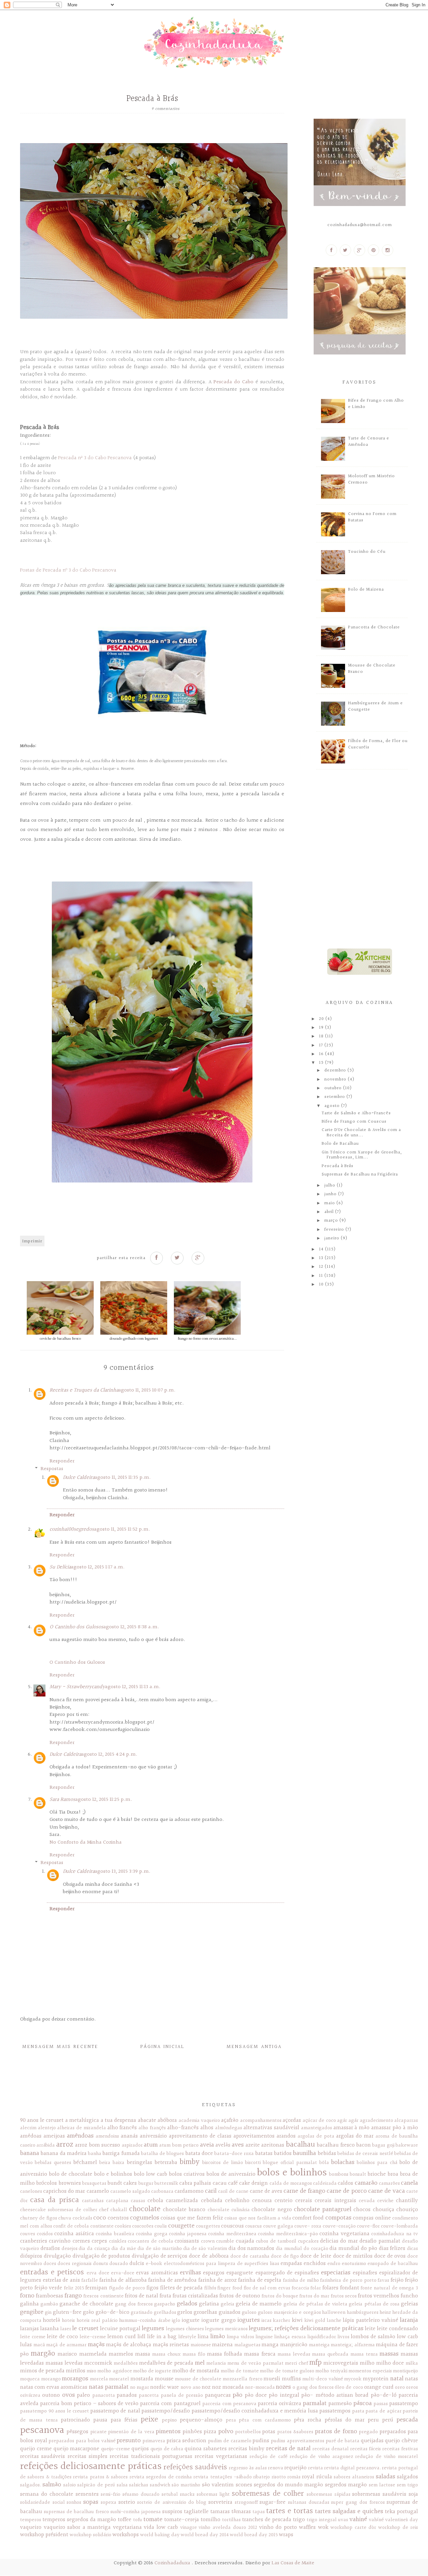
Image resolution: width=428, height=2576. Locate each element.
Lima (203, 2337)
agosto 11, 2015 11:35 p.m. (123, 1478)
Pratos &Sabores (295, 2432)
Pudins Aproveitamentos (298, 2441)
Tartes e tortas (290, 2511)
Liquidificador (322, 2337)
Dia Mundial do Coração (302, 2249)
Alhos (207, 2128)
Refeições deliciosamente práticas (91, 2467)
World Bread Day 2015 (254, 2535)
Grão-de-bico (113, 2312)
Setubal (170, 2494)
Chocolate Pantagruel (323, 2209)
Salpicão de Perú (96, 2485)
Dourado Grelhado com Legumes (134, 1339)
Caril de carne (233, 2191)
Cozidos (45, 2234)
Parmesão (340, 2404)
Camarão (366, 2183)
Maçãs (96, 2345)
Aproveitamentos (254, 2136)
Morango (51, 2379)
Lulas (26, 2345)
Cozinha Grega (152, 2234)
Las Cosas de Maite (293, 2563)
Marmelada (93, 2354)
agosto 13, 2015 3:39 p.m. (123, 1872)
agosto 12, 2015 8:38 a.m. (131, 1627)
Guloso (249, 2312)
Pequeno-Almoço (201, 2420)
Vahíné (376, 2520)
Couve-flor (368, 2226)
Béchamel (85, 2162)
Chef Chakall (113, 2210)
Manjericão (294, 2345)
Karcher (282, 2321)
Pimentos (168, 2432)
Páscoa (363, 2403)
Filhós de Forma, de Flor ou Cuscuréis (378, 744)
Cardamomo (189, 2191)
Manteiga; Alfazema (353, 2345)
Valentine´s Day (402, 2520)
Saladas (386, 2477)
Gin (48, 2312)
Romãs (294, 2477)
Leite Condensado (397, 2329)
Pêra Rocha (308, 2420)
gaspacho (165, 2304)
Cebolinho (237, 2201)
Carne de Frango (304, 2191)
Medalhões (126, 2363)
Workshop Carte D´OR (353, 2528)
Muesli (272, 2379)
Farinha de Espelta (260, 2280)
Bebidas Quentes (53, 2163)
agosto (333, 1106)
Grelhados (165, 2312)
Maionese (201, 2345)
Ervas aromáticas (157, 2273)
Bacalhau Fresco (336, 2145)
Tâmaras (241, 2512)
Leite (370, 2329)
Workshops (126, 2535)
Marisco (67, 2354)
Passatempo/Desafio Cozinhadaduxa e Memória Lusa (255, 2411)
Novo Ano (191, 2387)
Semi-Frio (111, 2494)
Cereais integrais (335, 2201)
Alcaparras (406, 2121)
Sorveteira (220, 2502)
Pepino (169, 2420)
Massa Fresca (260, 2354)
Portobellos (248, 2432)
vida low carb (161, 2527)
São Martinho (186, 2485)
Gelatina (209, 2304)
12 (322, 1267)
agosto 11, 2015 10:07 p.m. (147, 1390)
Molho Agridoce (115, 2371)
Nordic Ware (165, 2387)
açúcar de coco (319, 2121)
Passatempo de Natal (115, 2411)
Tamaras (220, 2512)
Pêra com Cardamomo (265, 2420)
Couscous (232, 2226)
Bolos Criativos (187, 2174)
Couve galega (278, 2226)
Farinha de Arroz (218, 2280)
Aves (238, 2145)
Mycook (353, 2379)
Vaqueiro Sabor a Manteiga (77, 2527)
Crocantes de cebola (150, 2241)
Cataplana (117, 2201)
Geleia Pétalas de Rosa (374, 2304)
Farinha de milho (301, 2280)
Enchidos (315, 2263)
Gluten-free (67, 2312)
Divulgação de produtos (101, 2256)
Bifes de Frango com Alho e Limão (376, 404)
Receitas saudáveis (42, 2456)
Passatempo (404, 2404)
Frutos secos (344, 2296)
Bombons (339, 2174)
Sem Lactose (382, 2485)
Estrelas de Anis (61, 2280)
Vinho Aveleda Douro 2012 (228, 2528)
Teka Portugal (401, 2512)
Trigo (299, 2520)
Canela (409, 2183)
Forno (27, 2296)
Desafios (50, 2248)
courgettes (208, 2226)
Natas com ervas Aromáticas (54, 2387)
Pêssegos (77, 2432)
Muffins (291, 2379)
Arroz (65, 2145)
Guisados (230, 2312)
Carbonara (162, 2191)
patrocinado (75, 2420)
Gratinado (142, 2312)
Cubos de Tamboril (276, 2241)
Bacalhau (300, 2145)
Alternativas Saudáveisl (271, 2128)
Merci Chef (296, 2363)
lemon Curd (122, 2337)
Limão (218, 2337)
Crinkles (118, 2241)
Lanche (334, 2321)
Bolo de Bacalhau (340, 1144)
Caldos (345, 2183)
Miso (91, 2371)
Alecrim (28, 2128)
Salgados (407, 2477)
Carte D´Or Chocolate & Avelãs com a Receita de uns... (361, 1133)
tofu (138, 2520)
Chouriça (384, 2210)
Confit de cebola (71, 2226)
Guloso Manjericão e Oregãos (289, 2312)
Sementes (87, 2494)
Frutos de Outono (240, 2296)
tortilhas (231, 2520)
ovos (69, 2395)
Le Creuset (85, 2329)
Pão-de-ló (384, 2395)
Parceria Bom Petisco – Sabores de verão (89, 2404)
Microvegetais (341, 2363)
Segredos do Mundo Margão (288, 2485)
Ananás (129, 2136)
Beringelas (139, 2162)
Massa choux (166, 2354)
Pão (238, 2395)
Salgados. (31, 2485)
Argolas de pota (316, 2136)
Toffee (125, 2520)
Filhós (210, 2288)
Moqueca (30, 2379)
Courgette (181, 2226)
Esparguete (240, 2273)
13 (322, 1258)
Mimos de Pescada (42, 2371)
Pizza (210, 2432)
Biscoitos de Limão (223, 2163)
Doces (50, 2264)
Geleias (409, 2304)
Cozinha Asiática (74, 2234)
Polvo (226, 2432)
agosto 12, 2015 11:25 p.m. (104, 1800)
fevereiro (335, 1230)
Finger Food (230, 2288)
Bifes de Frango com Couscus (354, 1122)
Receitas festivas (400, 2449)
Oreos (412, 2387)
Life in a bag (162, 2337)
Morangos (75, 2379)
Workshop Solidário (90, 2535)
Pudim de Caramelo (230, 2441)
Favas (383, 2280)
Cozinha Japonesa (188, 2234)
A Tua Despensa (119, 2120)
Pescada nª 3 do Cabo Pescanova (95, 458)
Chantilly (407, 2201)
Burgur (146, 2183)
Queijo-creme (116, 2449)
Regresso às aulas (248, 2468)
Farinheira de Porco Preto (348, 2280)
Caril (211, 2191)
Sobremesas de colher (268, 2494)
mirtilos (76, 2371)
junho (331, 1194)
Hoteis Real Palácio (97, 2321)
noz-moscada (260, 2387)
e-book (154, 2264)
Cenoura (262, 2201)
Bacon (363, 2145)
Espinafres (365, 2273)
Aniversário (153, 2136)
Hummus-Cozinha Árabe (145, 2321)
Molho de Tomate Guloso (287, 2371)
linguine (264, 2337)
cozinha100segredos (72, 1529)
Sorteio (127, 2502)
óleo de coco (349, 2387)
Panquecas (218, 2395)
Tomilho (210, 2520)
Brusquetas (94, 2183)
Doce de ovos (390, 2256)
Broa (393, 2174)
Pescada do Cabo (233, 382)
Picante (98, 2432)
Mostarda (142, 2379)
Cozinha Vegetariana (344, 2234)
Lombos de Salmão (373, 2337)
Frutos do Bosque (280, 2296)
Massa (143, 2354)
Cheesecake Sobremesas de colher (59, 2210)
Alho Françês (152, 2128)
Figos (152, 2288)
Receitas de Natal (289, 2449)
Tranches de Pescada (267, 2520)
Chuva (65, 2218)
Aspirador (132, 2145)
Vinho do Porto (278, 2527)
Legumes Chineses (185, 2329)
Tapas (259, 2512)
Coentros (118, 2218)
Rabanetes (215, 2449)
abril (330, 1212)
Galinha (29, 2304)
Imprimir (32, 1241)
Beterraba (166, 2162)
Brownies (70, 2183)
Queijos (140, 2449)
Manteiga (319, 2345)
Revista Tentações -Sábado (223, 2477)
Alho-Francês (183, 2128)
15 (322, 1063)
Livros (343, 2337)
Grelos (185, 2312)
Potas (269, 2432)
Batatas (264, 2153)
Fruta (165, 2296)
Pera (231, 2420)
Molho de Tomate (240, 2371)
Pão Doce (256, 2395)
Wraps (286, 2535)
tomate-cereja (182, 2520)
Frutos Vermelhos (379, 2296)
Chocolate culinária (229, 2210)
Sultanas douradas (309, 2502)
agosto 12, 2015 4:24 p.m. (109, 1755)
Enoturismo (354, 2264)
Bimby (190, 2162)
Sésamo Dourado (141, 2494)
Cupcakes (308, 2241)
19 (322, 1028)
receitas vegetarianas (221, 2456)
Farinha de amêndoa (172, 2280)
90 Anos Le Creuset (42, 2120)
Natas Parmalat (109, 2387)
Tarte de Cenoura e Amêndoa (369, 442)
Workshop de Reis (398, 2528)
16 (322, 1054)
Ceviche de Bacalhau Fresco (60, 1339)
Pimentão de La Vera (131, 2432)
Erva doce (98, 2273)
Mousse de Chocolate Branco (372, 669)
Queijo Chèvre (401, 2441)
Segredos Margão (346, 2485)
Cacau (220, 2183)
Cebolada (212, 2201)
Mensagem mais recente (60, 2047)
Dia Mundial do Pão (353, 2248)
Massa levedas (294, 2354)
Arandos (286, 2136)
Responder (62, 1461)
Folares (330, 2288)
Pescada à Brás (338, 1166)
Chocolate (145, 2209)
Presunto (129, 2441)
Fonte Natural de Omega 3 (389, 2288)
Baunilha (304, 2153)
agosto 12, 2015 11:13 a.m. (133, 1687)
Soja (413, 2494)
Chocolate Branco (184, 2210)
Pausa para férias (115, 2420)
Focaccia (300, 2288)
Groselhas (205, 2312)
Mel (200, 2363)
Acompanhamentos (261, 2121)
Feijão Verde (48, 2288)
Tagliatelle (196, 2512)
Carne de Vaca (387, 2191)
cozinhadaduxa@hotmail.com (360, 225)
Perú (388, 2420)
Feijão (397, 2280)
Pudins (261, 2441)
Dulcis (137, 2263)
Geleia (228, 2304)
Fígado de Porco (127, 2288)
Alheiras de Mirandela (82, 2128)
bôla (324, 2163)
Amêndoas (80, 2136)
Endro (334, 2264)
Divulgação (57, 2256)
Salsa (122, 2485)
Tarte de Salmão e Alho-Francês (356, 1113)
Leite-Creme (93, 2337)
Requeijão (295, 2468)
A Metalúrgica (82, 2120)
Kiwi (297, 2320)
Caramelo (98, 2191)
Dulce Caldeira (79, 1478)
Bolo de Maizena (366, 590)
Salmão (52, 2485)
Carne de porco (347, 2191)
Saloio (70, 2485)
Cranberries (34, 2241)
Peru (373, 2420)
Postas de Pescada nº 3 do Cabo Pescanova (68, 570)
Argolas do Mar (355, 2136)
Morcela (99, 2379)
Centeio (284, 2201)
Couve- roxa (308, 2226)
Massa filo (194, 2354)
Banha (95, 2154)
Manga (270, 2345)
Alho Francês (122, 2128)
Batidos (283, 2153)
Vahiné (358, 2519)
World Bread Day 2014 (205, 2535)
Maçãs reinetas (171, 2345)
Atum (151, 2145)
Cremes (81, 2241)
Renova (276, 2468)
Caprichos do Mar (64, 2191)
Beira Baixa (112, 2163)
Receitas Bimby (246, 2449)
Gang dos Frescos (134, 2304)
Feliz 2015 (74, 2288)
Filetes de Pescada (181, 2288)
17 (322, 1045)
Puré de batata (343, 2441)
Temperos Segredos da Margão (79, 2520)
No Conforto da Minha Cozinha (86, 1842)
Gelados (187, 2304)
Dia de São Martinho (159, 2249)
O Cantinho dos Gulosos (76, 1627)
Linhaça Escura (290, 2337)
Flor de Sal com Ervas (267, 2288)
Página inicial (163, 2047)
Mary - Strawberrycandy (77, 1687)
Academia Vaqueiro (199, 2121)
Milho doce (390, 2363)
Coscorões (143, 2226)
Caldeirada (325, 2183)
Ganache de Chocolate (86, 2304)
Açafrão (230, 2120)
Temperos (31, 2520)
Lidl (141, 2337)
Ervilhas (190, 2273)
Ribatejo (261, 2477)
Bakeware (407, 2145)
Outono (51, 2395)
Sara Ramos (62, 1800)
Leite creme (33, 2337)
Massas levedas (64, 2363)
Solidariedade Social (42, 2502)
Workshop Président (44, 2535)
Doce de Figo (285, 2256)
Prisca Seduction (187, 2441)
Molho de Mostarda (196, 2371)
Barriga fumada (121, 2153)
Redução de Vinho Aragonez (321, 2457)
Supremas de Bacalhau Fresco (76, 2512)
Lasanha (49, 2329)
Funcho (409, 2296)
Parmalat (315, 2403)
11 (322, 1276)
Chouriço (407, 2210)
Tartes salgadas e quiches (349, 2511)
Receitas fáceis (366, 2449)
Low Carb (407, 2337)
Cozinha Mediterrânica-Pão (288, 2234)
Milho (367, 2363)
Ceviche (385, 2201)
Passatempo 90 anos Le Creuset (55, 2411)
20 (322, 1019)
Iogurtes (249, 2320)
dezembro (336, 1070)
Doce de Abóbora (209, 2256)
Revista (315, 2468)
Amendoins (107, 2136)
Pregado (368, 2432)
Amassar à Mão (352, 2128)
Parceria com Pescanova (229, 2404)
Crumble (225, 2241)
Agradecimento (377, 2121)
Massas (389, 2354)
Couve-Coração (339, 2226)
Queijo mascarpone (77, 2449)
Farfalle (90, 2280)
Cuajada (245, 2241)
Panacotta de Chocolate (374, 627)
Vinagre (189, 2528)
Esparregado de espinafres (287, 2273)
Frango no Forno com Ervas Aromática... (207, 1339)
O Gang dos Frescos (313, 2387)
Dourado (119, 2264)
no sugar (140, 2387)
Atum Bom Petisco (179, 2145)
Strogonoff (246, 2502)
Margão (43, 2354)
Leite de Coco (62, 2337)
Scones (244, 2485)
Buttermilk (166, 2183)
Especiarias (336, 2273)
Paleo (83, 2395)
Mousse (164, 2379)
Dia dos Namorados (251, 2248)
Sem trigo (407, 2485)
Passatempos (335, 2411)
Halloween (334, 2312)
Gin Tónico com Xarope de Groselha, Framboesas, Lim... (362, 1155)
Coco (100, 2218)
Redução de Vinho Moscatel (387, 2457)
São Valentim (218, 2485)
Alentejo (47, 2128)
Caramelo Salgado (130, 2191)
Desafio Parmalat (380, 2241)
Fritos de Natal (141, 2296)
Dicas (412, 2249)
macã (39, 2345)
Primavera (154, 2441)
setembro (335, 1097)
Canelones (31, 2191)
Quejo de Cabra (167, 2449)
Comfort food (308, 2218)
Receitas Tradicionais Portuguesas (151, 2456)
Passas (381, 2404)
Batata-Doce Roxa (234, 2154)
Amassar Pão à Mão (395, 2128)
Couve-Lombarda (399, 2226)
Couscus (253, 2226)
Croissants (187, 2241)
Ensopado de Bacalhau (393, 2264)
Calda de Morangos (291, 2183)
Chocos (362, 2210)
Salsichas (139, 2485)
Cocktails (82, 2218)
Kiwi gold (315, 2321)
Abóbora (167, 2120)
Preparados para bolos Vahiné (82, 2441)
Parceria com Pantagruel (170, 2404)
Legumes (153, 2329)
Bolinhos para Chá (377, 2163)
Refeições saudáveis (195, 2467)
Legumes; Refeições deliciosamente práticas (306, 2329)
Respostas (52, 1469)
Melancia (216, 2363)
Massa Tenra (364, 2354)
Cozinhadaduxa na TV (395, 2234)
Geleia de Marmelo (259, 2304)
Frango (73, 2296)
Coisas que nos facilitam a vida (258, 2218)
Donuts (100, 2264)
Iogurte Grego (218, 2320)
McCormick (98, 2363)
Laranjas (29, 2329)
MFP (315, 2363)
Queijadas (372, 2441)
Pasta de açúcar (383, 2411)
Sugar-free (273, 2502)
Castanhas (93, 2201)
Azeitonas (273, 2145)
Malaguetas (247, 2345)
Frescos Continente (103, 2296)
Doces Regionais (75, 2264)
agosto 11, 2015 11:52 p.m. (122, 1529)
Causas (138, 2201)
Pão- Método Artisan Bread (335, 2395)
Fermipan (96, 2288)
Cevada (367, 2201)
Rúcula (324, 2477)
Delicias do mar (339, 2241)
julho (331, 1186)
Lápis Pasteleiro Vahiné (370, 2320)
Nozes (283, 2387)
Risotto (279, 2477)
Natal (397, 2379)
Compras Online (372, 2218)
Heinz (385, 2312)
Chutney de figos (39, 2218)
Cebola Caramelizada (173, 2201)
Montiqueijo (405, 2371)
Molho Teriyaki (331, 2371)
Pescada (407, 2420)
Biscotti (253, 2163)
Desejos (70, 2249)
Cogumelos (145, 2218)
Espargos (214, 2273)
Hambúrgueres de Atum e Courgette (376, 706)
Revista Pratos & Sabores (100, 2477)
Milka (412, 2363)
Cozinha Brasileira (115, 2234)
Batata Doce (199, 2153)
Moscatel (119, 2379)
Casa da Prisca (54, 2200)
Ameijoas (54, 2136)
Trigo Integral (322, 2520)
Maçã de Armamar (66, 2345)
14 (322, 1249)
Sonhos (74, 2502)
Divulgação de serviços (160, 2256)
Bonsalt (358, 2174)
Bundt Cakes (122, 2183)
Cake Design (253, 2183)
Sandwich (160, 2485)
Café (233, 2183)
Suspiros (172, 2512)
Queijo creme (36, 2449)
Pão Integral (284, 2395)
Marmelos (121, 2354)
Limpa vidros (240, 2337)
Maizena (222, 2345)
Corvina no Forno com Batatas (372, 517)
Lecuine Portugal (120, 2329)
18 (322, 1036)
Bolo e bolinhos (113, 2174)
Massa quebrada (330, 2354)
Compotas (338, 2218)
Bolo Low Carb (150, 2174)
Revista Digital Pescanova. (352, 2468)
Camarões (389, 2183)
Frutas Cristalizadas (195, 2296)
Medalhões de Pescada (166, 2363)
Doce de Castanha (250, 2256)
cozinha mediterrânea (232, 2234)
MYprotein (376, 2379)
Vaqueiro (31, 2527)
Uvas (343, 2520)
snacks (187, 2494)
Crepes (99, 2241)
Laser (66, 2329)
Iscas (266, 2321)
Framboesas (49, 2296)
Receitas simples (87, 2456)
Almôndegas (229, 2128)
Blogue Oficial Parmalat (290, 2163)
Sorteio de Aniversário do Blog (172, 2502)
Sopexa (109, 2502)
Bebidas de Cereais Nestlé (365, 2154)
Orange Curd (379, 2387)
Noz (206, 2387)
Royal (308, 2477)
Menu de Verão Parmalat (255, 2363)
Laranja (409, 2320)
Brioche (377, 2174)
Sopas (91, 2502)
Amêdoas (31, 2136)
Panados (127, 2395)
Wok (323, 2527)
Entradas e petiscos (52, 2272)
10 (322, 1284)
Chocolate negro (272, 2210)
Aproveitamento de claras (200, 2136)
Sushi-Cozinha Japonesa (136, 2512)
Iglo (176, 2321)
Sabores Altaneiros (354, 2477)
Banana (30, 2153)
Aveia (207, 2145)
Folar (316, 2288)
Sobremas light (213, 2494)
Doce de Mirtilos (353, 2256)
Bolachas (343, 2162)
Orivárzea (30, 2395)
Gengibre (32, 2312)
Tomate (153, 2519)
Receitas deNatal (331, 2449)
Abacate (147, 2120)
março (332, 1221)
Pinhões (192, 2432)
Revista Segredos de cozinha (161, 2477)
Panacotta (104, 2395)
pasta (358, 2411)
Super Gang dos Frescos (358, 2502)
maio (330, 1203)
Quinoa (193, 2449)
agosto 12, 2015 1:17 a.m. (98, 1567)
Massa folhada (225, 2354)
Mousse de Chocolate (198, 2379)
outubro (334, 1088)
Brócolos (46, 2183)
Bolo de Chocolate (71, 2174)
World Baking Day (160, 2535)
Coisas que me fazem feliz (192, 2218)
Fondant (350, 2288)
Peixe (149, 2419)
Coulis (161, 2226)
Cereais (304, 2201)
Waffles (307, 2527)
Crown (208, 2241)
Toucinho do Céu (367, 552)
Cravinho (60, 2241)
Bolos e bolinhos (292, 2173)
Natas (411, 2379)
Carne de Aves (266, 2191)
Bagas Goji (383, 2145)
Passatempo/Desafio (166, 2411)
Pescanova (42, 2431)
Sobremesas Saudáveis (379, 2494)
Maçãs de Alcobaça (129, 2345)
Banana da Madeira (64, 2153)
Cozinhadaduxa (173, 2563)
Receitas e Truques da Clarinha (84, 1390)
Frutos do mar (314, 2296)
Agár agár (348, 2121)
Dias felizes (392, 2248)
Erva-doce (123, 2273)
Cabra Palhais (195, 2183)
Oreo (400, 2387)
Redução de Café (269, 2457)
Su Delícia (60, 1567)
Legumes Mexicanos (226, 2329)
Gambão (49, 2304)
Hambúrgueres (363, 2312)
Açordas (292, 2120)
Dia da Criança (94, 2249)
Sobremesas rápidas (329, 2494)
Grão (88, 2312)
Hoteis (68, 2321)
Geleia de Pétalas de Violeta (316, 2304)
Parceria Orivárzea (280, 2404)
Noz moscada (228, 2387)
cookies (123, 2226)
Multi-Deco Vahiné (323, 2379)
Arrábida (46, 2145)
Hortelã (51, 2320)
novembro (336, 1079)
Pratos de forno (336, 2432)
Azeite (253, 2145)
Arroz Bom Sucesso (97, 2145)
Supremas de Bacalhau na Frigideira (360, 1174)
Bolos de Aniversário (231, 2174)
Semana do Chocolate (47, 2494)
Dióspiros (31, 2256)
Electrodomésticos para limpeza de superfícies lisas (222, 2264)
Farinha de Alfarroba (123, 2280)
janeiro (333, 1238)
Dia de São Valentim (205, 2249)
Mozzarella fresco (243, 2379)
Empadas (291, 2263)
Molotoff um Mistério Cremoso (371, 479)
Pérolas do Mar (345, 2420)
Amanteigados (316, 2128)
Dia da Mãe (124, 2249)
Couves (28, 2234)
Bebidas (327, 2153)
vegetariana (127, 2527)
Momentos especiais (370, 2371)
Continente (102, 2226)
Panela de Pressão (182, 2395)
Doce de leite (316, 2256)
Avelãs (223, 2145)
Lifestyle (187, 2337)
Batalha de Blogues (163, 2154)
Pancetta (149, 2395)
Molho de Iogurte (152, 2371)
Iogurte (191, 2320)
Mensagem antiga (254, 2047)
